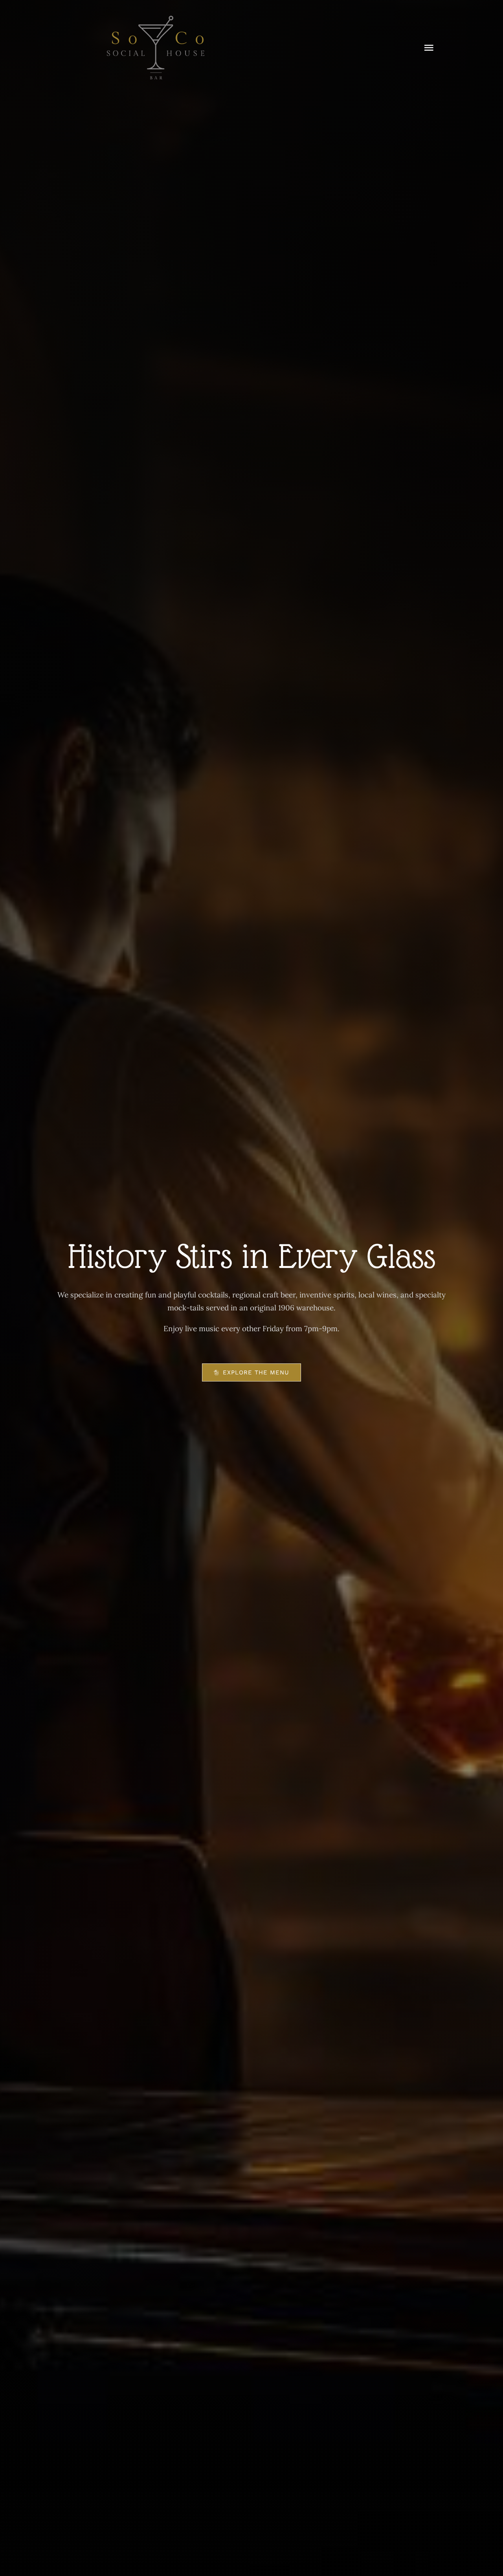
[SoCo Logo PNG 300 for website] (156, 19)
